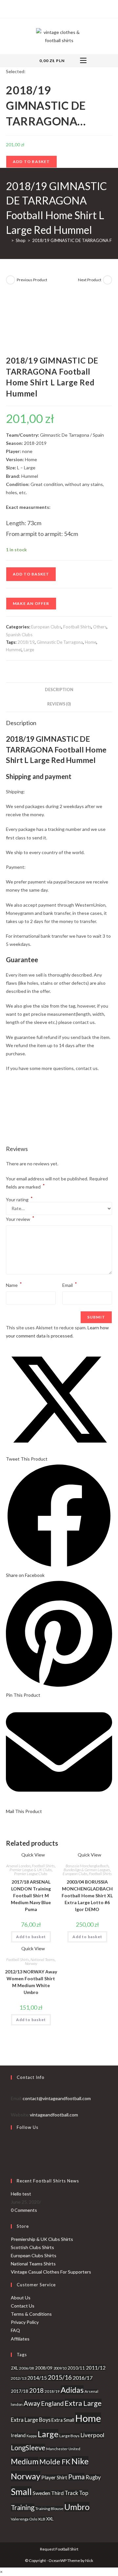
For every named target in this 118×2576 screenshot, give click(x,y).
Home (91, 642)
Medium (25, 2461)
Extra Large (83, 2403)
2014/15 (37, 2378)
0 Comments (24, 2210)
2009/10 (60, 2368)
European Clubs (46, 627)
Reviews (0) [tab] (59, 704)
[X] (44, 8)
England (52, 2403)
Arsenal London (18, 1866)
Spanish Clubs (19, 635)
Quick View (33, 1855)
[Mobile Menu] (83, 61)
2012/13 (19, 2378)
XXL (50, 2519)
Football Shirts (77, 627)
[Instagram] (66, 8)
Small (21, 2492)
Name (14, 1284)
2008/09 (44, 2368)
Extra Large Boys (31, 2420)
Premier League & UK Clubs (31, 1870)
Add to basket (31, 162)
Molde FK (55, 2462)
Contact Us (23, 2306)
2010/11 (76, 2368)
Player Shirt (54, 2477)
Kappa (32, 2436)
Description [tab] (59, 690)
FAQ (15, 2330)
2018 (36, 2390)
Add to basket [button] (31, 1937)
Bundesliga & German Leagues (87, 1870)
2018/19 (26, 642)
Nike (80, 2461)
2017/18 (20, 2391)
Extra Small (63, 2420)
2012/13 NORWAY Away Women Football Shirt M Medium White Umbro (31, 1982)
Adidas (72, 2390)
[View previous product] (10, 280)
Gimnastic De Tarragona (60, 642)
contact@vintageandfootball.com (57, 2098)
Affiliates (20, 2339)
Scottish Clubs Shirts (32, 2247)
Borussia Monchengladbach (87, 1866)
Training (23, 2507)
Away (32, 2403)
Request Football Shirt (59, 2549)
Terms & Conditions (31, 2314)
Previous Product (32, 280)
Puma (76, 2477)
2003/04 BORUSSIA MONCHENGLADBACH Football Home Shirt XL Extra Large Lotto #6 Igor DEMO (87, 1896)
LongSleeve (28, 2448)
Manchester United (63, 2449)
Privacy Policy (25, 2322)
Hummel (14, 650)
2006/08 (27, 2368)
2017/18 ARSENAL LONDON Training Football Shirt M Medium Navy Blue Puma (31, 1896)
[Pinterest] (58, 8)
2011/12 (96, 2368)
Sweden (41, 2493)
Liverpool (92, 2435)
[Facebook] (51, 8)
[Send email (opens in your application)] (73, 8)
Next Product (90, 280)
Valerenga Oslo (24, 2519)
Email (70, 1284)
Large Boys (69, 2436)
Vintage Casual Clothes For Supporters (51, 2272)
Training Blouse (49, 2509)
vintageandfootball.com (54, 2115)
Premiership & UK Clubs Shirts (42, 2239)
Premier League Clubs (31, 1874)
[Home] (8, 240)
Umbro (77, 2507)
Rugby (93, 2477)
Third (57, 2493)
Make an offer (31, 603)
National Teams (43, 1960)
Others (100, 627)
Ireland (18, 2435)
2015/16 (60, 2377)
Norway (31, 1963)
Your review (20, 1218)
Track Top (76, 2493)
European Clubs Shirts (34, 2255)
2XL (14, 2368)
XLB (42, 2519)
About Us (21, 2298)
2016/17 (83, 2378)
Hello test (21, 2194)
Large (29, 650)
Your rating (19, 1200)
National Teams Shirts (33, 2264)
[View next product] (108, 280)
